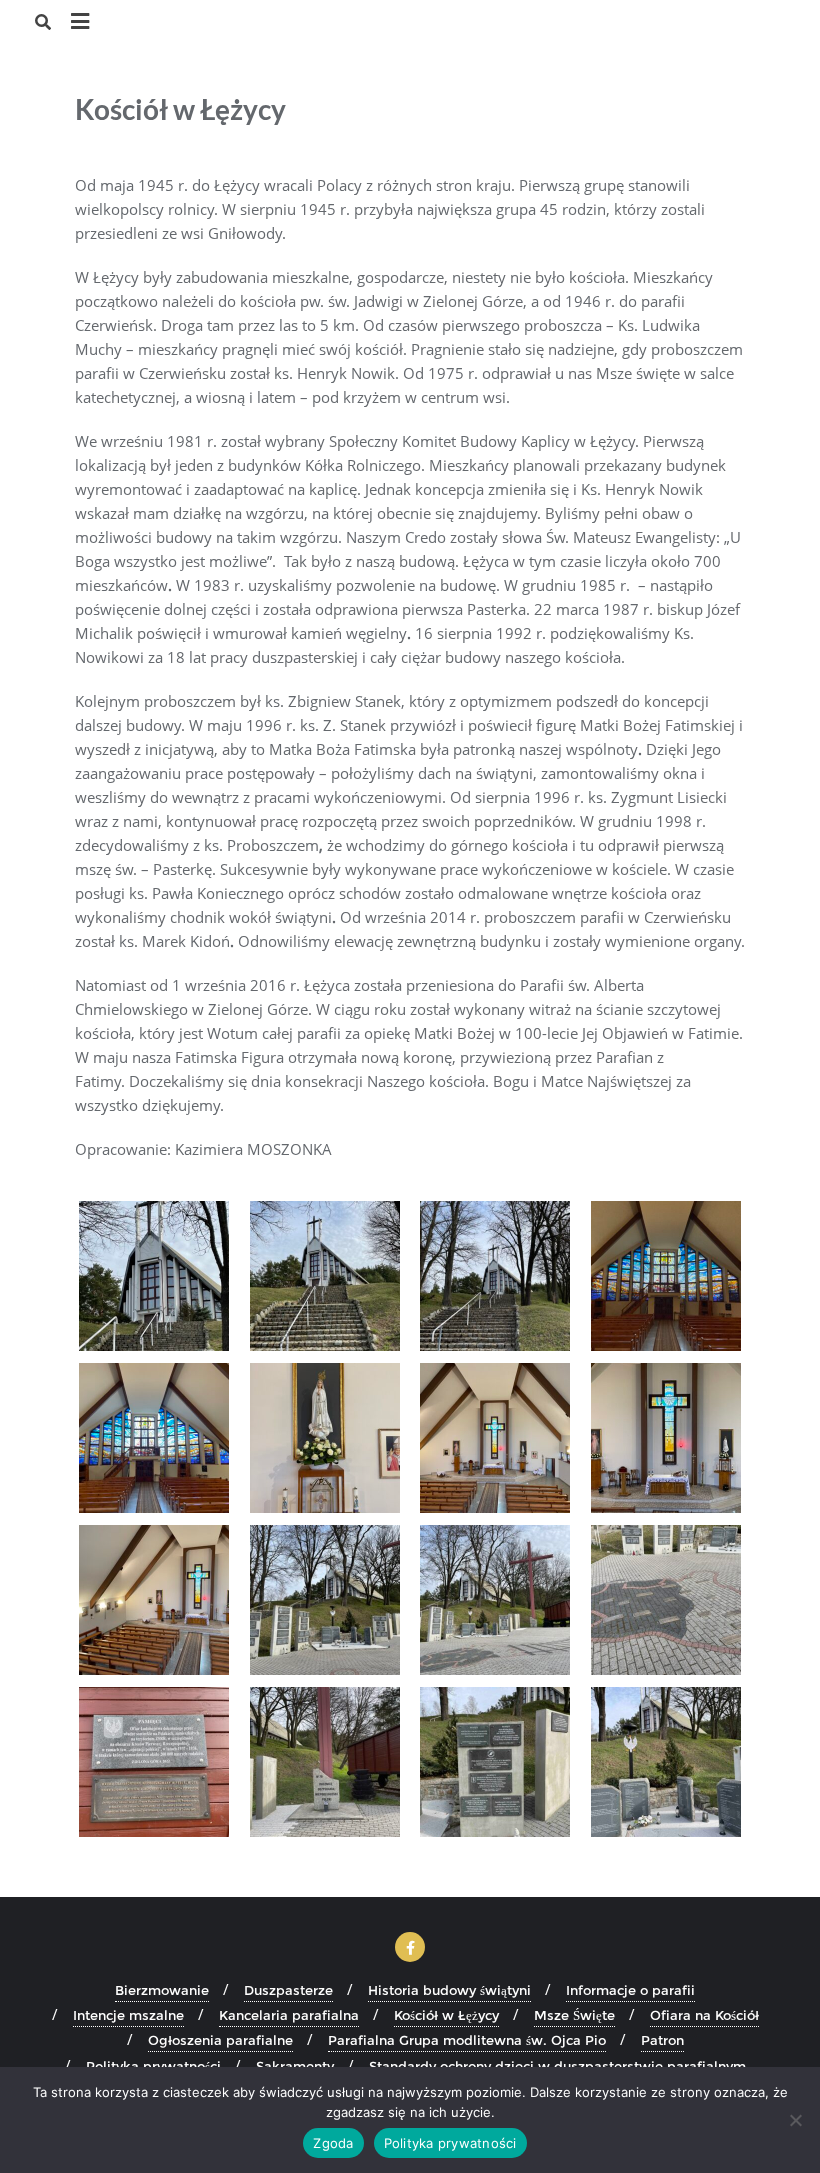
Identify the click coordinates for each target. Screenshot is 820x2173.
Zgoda (333, 2143)
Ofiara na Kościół (704, 2015)
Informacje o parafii (630, 1990)
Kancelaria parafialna (289, 2015)
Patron (662, 2040)
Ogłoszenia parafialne (220, 2040)
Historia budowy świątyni (449, 1990)
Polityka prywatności (450, 2143)
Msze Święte (574, 2015)
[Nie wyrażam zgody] (795, 2120)
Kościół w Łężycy (446, 2015)
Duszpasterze (288, 1990)
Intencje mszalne (128, 2015)
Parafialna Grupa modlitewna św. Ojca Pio (467, 2040)
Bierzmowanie (162, 1990)
